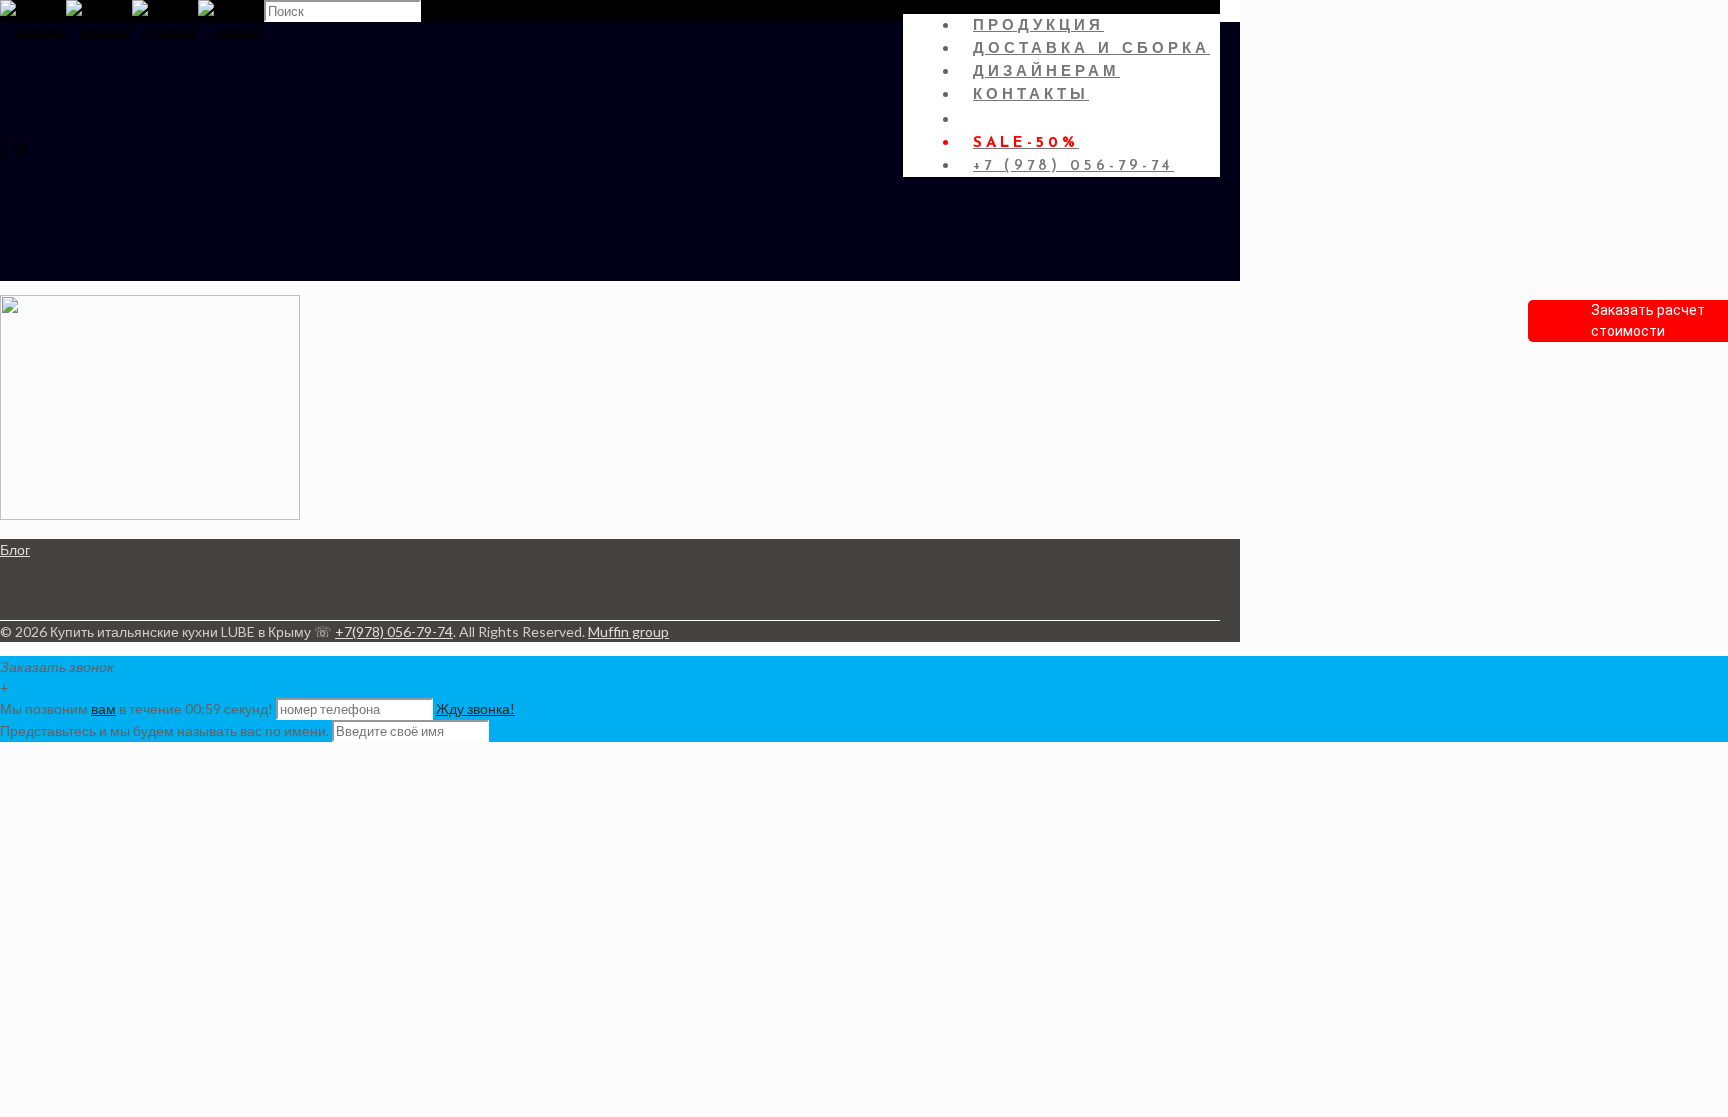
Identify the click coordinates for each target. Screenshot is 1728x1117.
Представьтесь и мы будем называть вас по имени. (164, 730)
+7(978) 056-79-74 (394, 631)
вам (103, 708)
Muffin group (628, 631)
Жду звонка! (475, 708)
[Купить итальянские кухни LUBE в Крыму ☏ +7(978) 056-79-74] (132, 29)
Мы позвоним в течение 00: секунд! (138, 708)
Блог (15, 549)
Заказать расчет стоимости (1648, 320)
